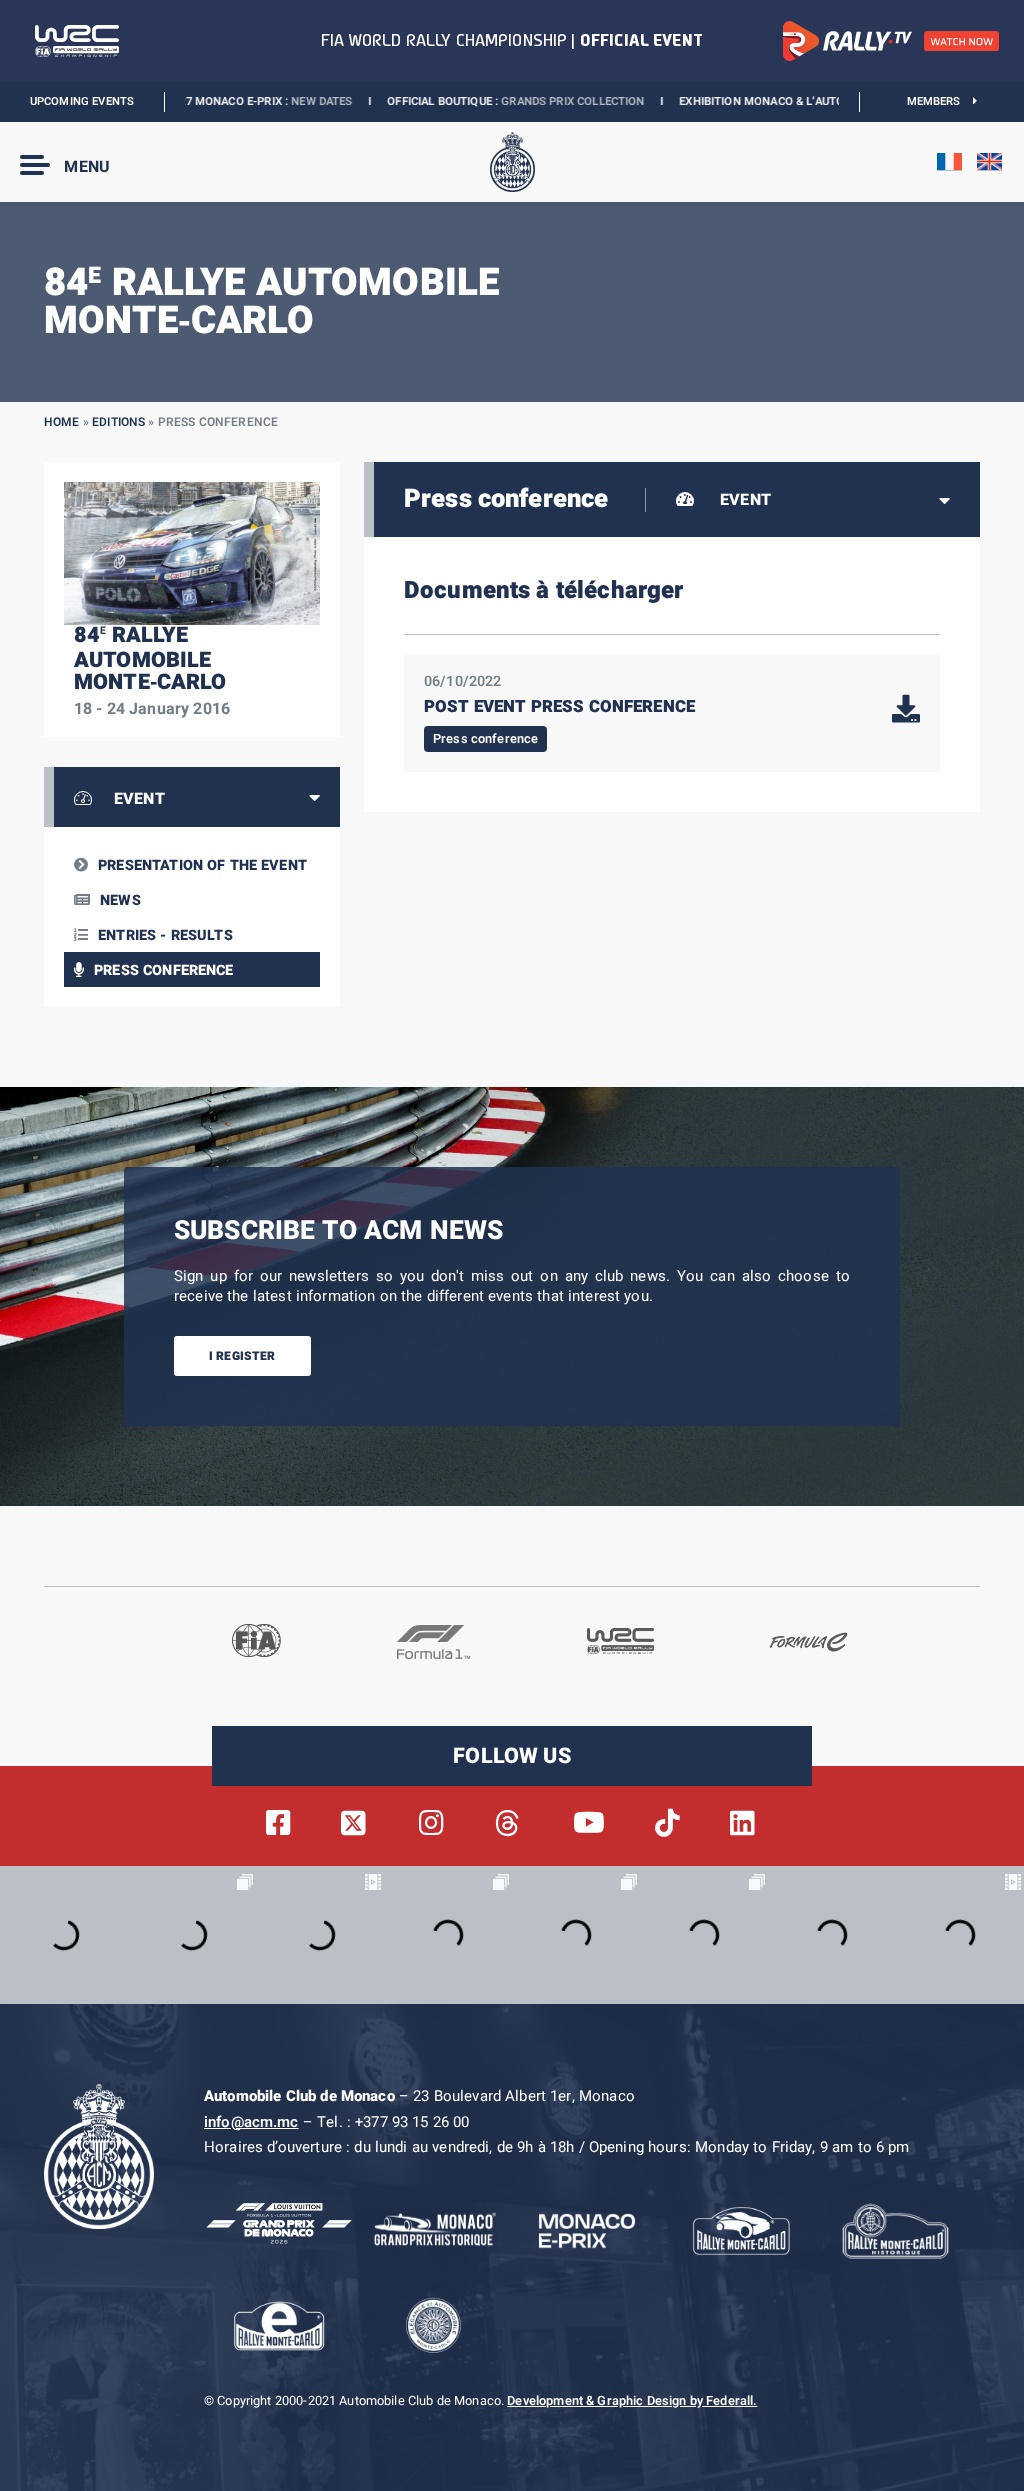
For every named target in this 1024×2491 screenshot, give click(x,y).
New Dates (231, 101)
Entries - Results (165, 935)
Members (940, 101)
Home (62, 422)
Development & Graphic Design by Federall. (632, 2401)
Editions (118, 422)
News (120, 900)
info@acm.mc (251, 2122)
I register (242, 1356)
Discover (830, 101)
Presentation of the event (202, 865)
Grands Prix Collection (482, 101)
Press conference (163, 970)
